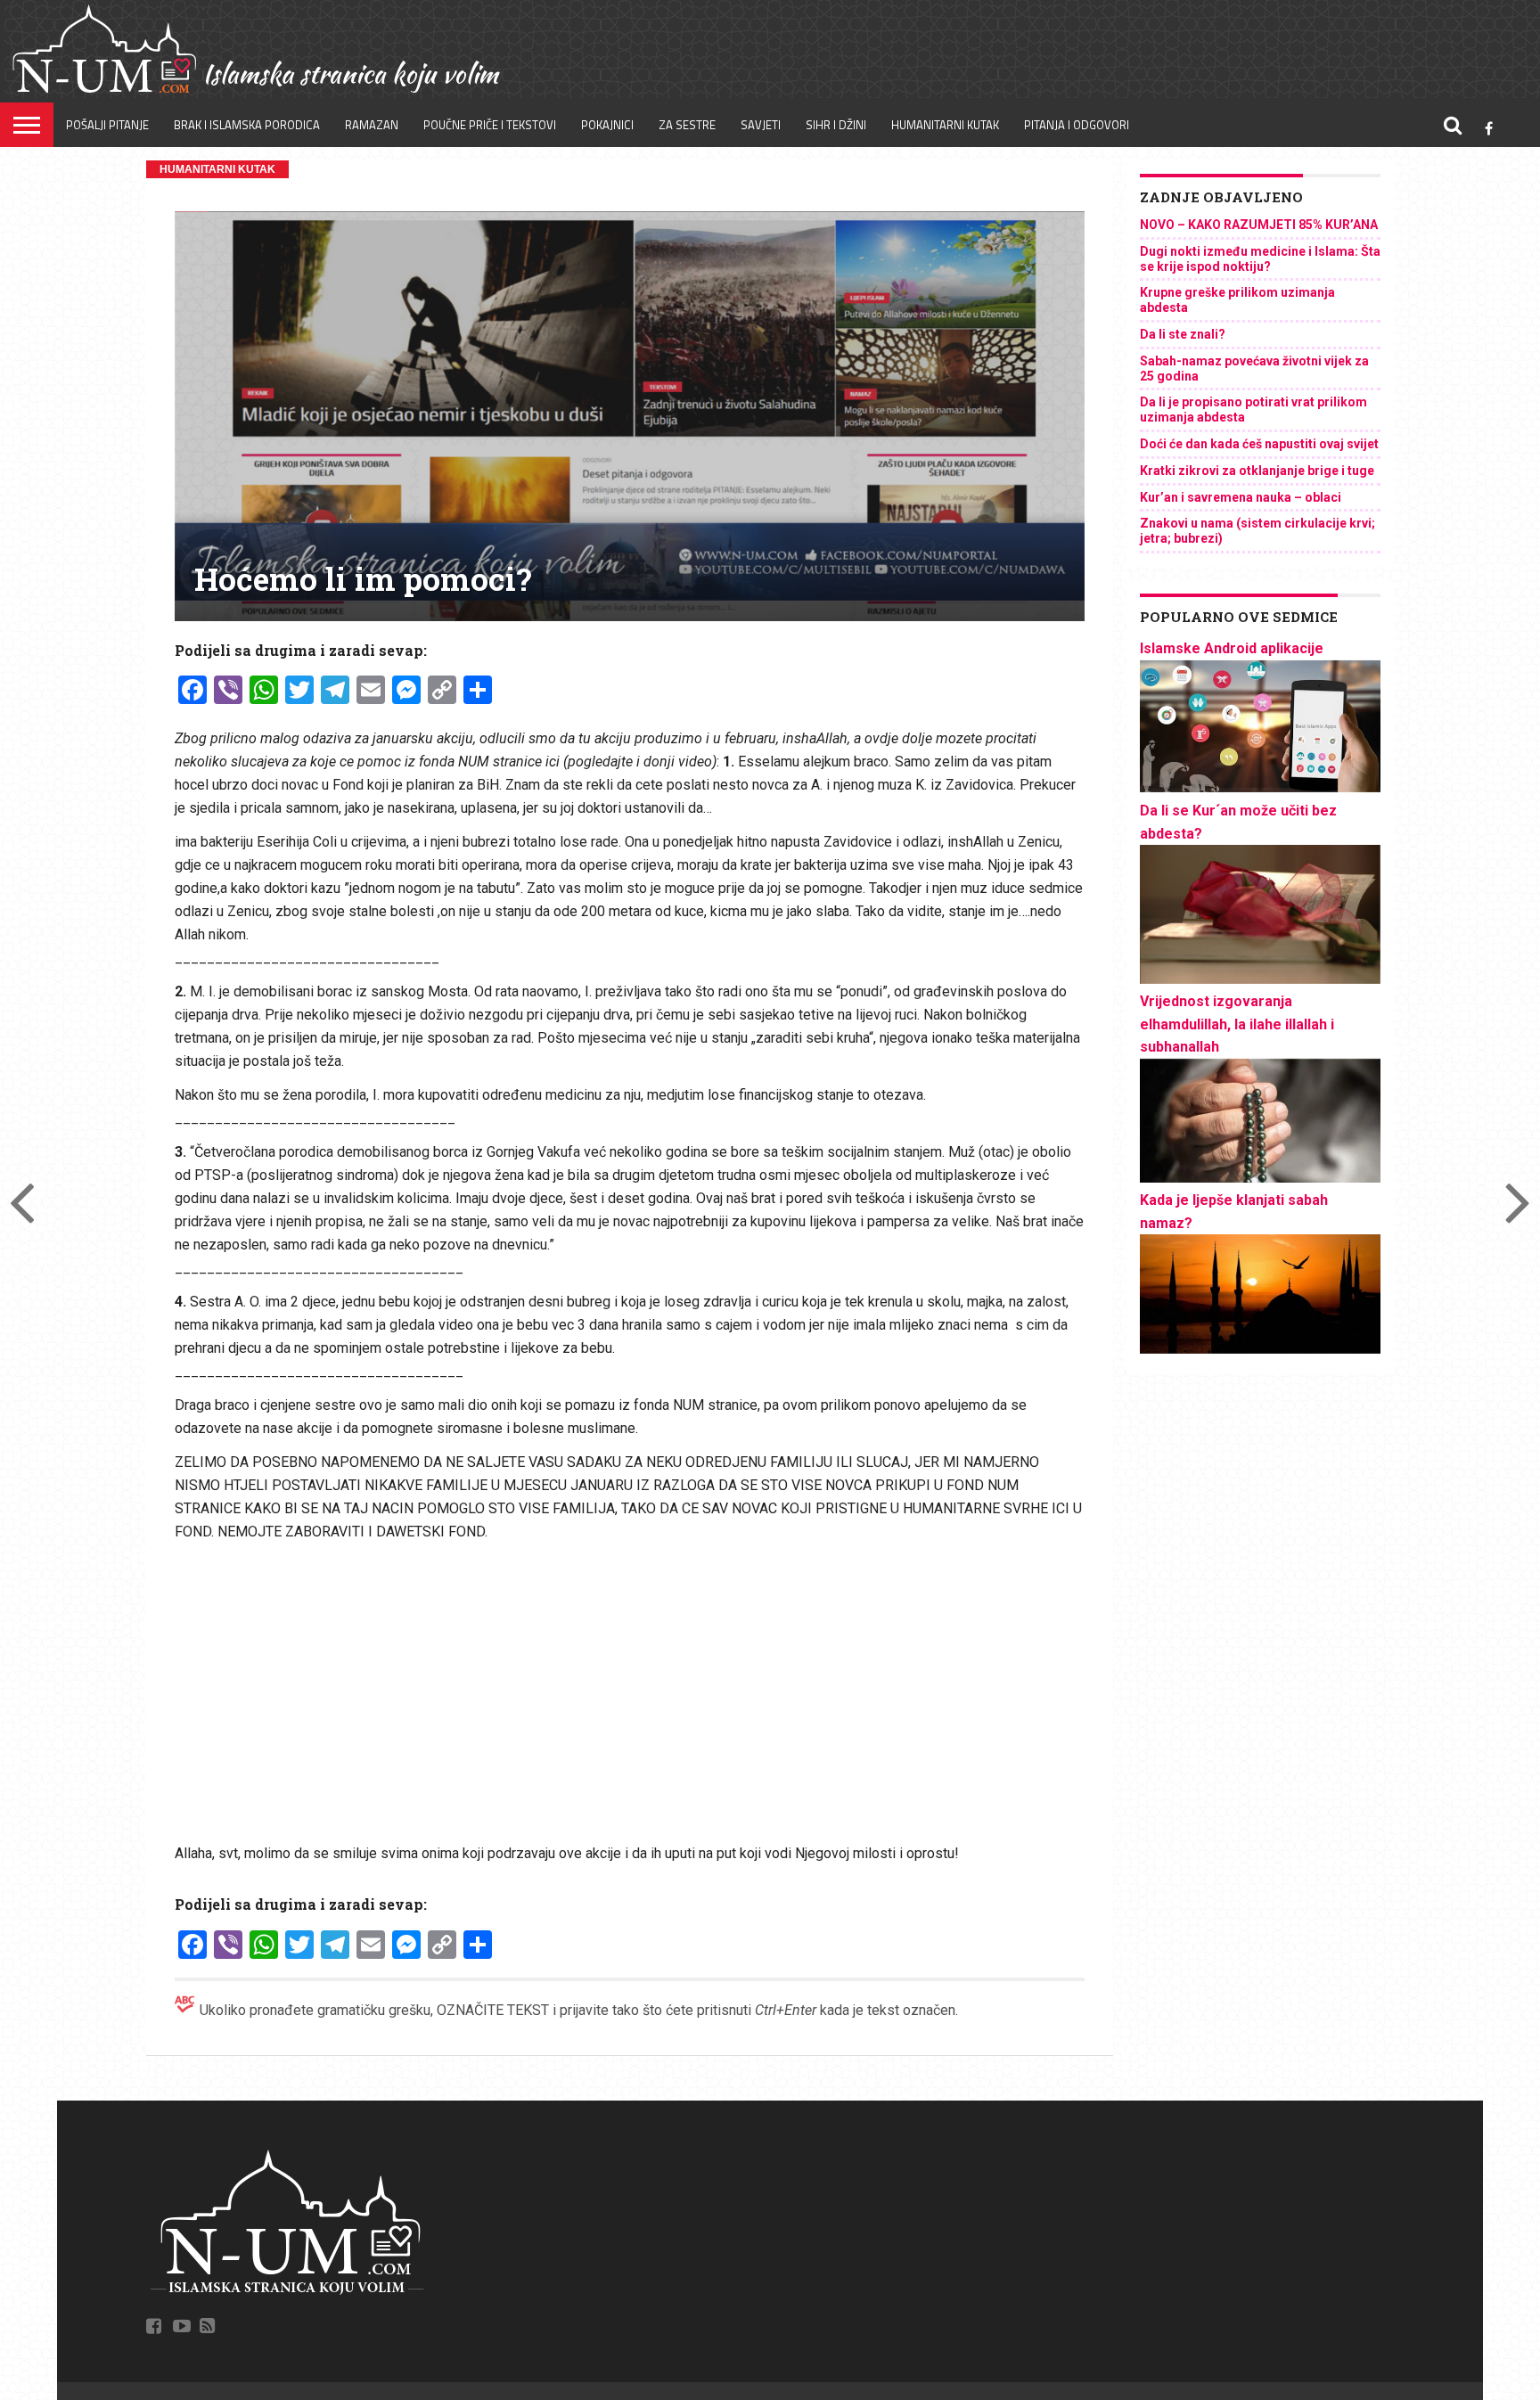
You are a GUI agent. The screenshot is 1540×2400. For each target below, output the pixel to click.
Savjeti (761, 125)
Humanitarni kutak (945, 125)
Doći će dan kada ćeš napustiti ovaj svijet (1259, 444)
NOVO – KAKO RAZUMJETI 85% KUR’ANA (1259, 225)
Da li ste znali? (1183, 334)
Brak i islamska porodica (247, 125)
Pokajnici (607, 125)
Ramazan (372, 125)
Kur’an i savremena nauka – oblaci (1241, 497)
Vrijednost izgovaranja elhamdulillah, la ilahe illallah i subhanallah (1237, 1024)
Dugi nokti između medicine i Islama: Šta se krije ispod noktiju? (1260, 259)
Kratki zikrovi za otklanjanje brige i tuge (1257, 471)
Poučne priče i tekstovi (490, 125)
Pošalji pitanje (107, 125)
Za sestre (687, 125)
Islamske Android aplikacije (1232, 648)
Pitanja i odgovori (1077, 125)
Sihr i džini (836, 125)
